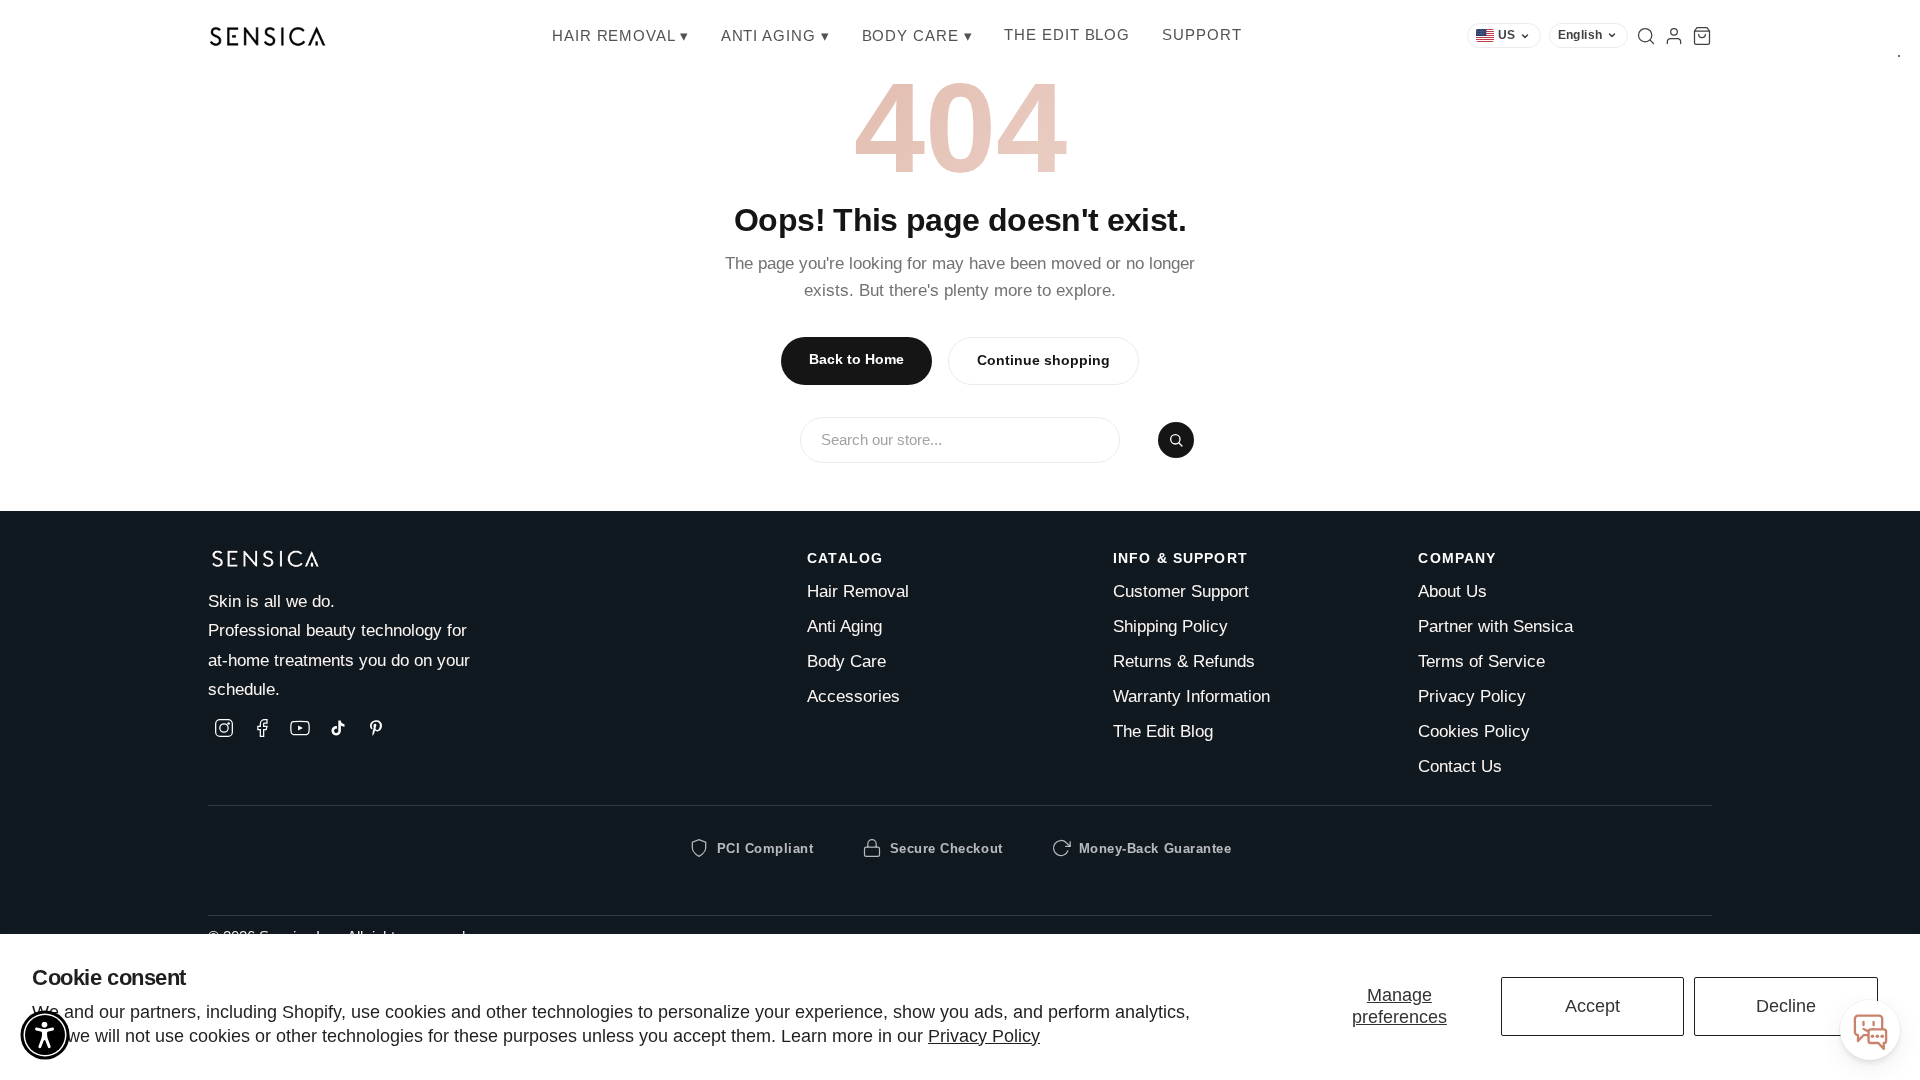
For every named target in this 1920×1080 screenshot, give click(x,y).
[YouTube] (300, 728)
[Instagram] (224, 728)
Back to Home (856, 359)
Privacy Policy (984, 1036)
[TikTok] (338, 728)
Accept (1592, 1006)
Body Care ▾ (917, 35)
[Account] (1674, 36)
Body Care (846, 661)
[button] (45, 1035)
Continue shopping (1043, 360)
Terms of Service (1481, 661)
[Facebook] (262, 728)
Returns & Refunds (1184, 661)
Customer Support (1181, 591)
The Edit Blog (1067, 34)
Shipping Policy (1170, 626)
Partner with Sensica (1495, 626)
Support (1201, 34)
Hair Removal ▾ (620, 35)
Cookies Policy (1474, 731)
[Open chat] (1870, 1030)
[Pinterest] (376, 728)
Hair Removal (858, 591)
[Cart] (1702, 36)
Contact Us (1460, 766)
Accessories (853, 696)
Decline (1786, 1006)
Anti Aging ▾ (775, 35)
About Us (1452, 591)
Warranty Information (1191, 696)
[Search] (1646, 36)
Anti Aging (844, 626)
